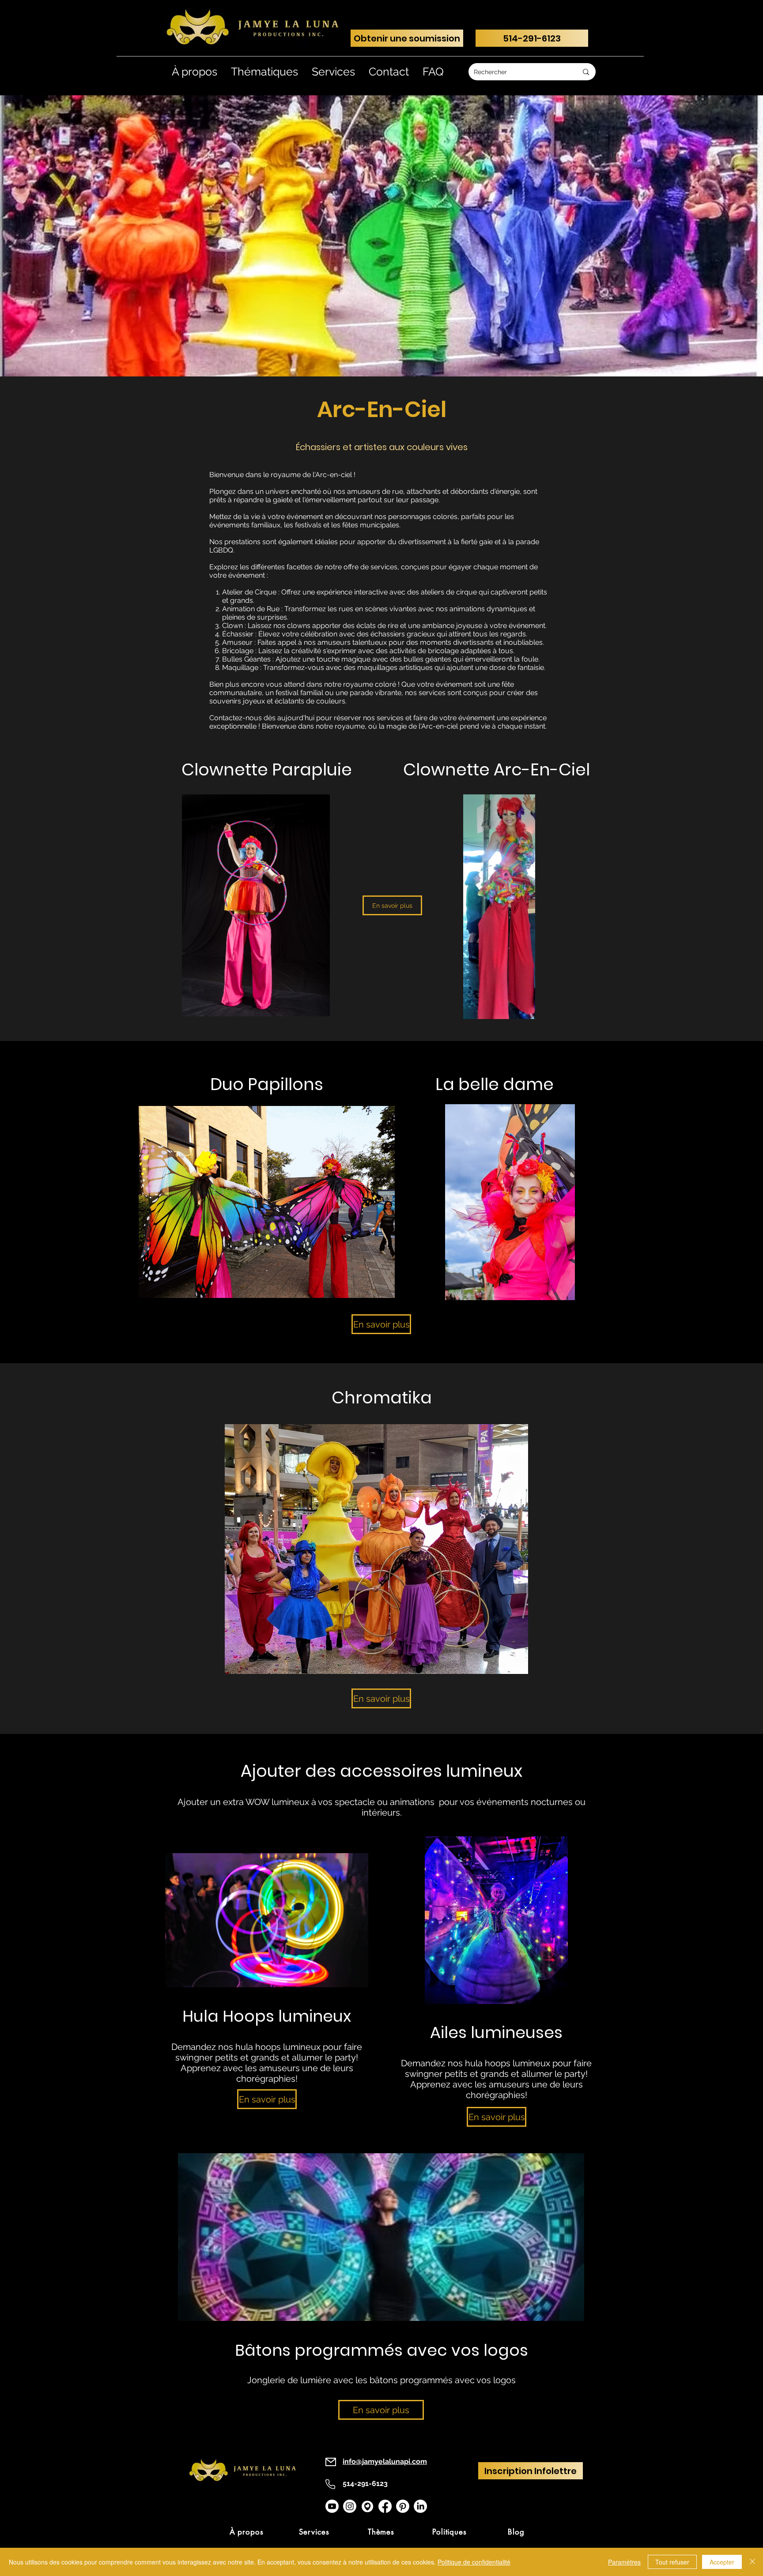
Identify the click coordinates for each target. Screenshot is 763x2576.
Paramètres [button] (624, 2562)
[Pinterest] (403, 2506)
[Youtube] (332, 2506)
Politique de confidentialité (474, 2562)
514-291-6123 (365, 2484)
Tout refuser (672, 2562)
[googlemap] (367, 2506)
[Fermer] (752, 2562)
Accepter (722, 2562)
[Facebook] (385, 2506)
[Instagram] (350, 2506)
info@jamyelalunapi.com (385, 2461)
